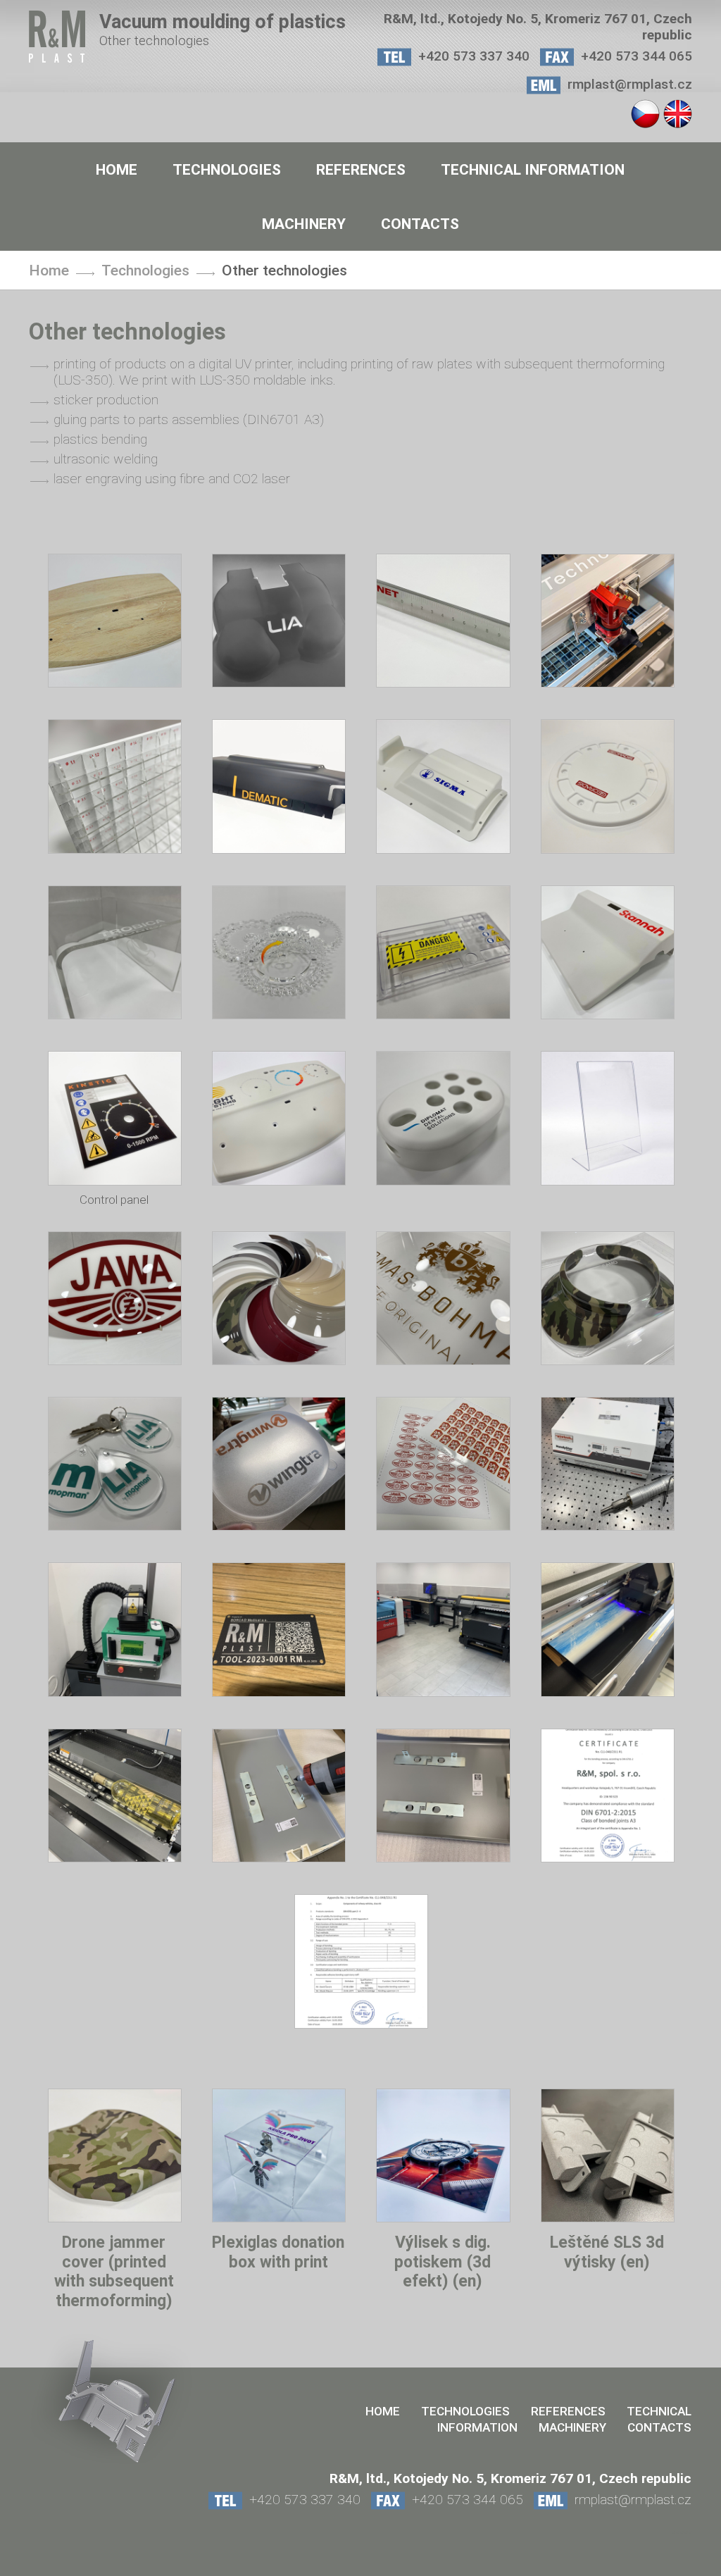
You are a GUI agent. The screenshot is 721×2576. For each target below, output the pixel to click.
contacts (420, 224)
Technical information (533, 169)
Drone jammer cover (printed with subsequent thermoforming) (114, 2272)
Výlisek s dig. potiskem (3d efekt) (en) (443, 2262)
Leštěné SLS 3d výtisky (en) (607, 2252)
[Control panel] (115, 1181)
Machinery (304, 224)
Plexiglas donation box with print (278, 2252)
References (361, 169)
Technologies (227, 169)
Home (117, 169)
